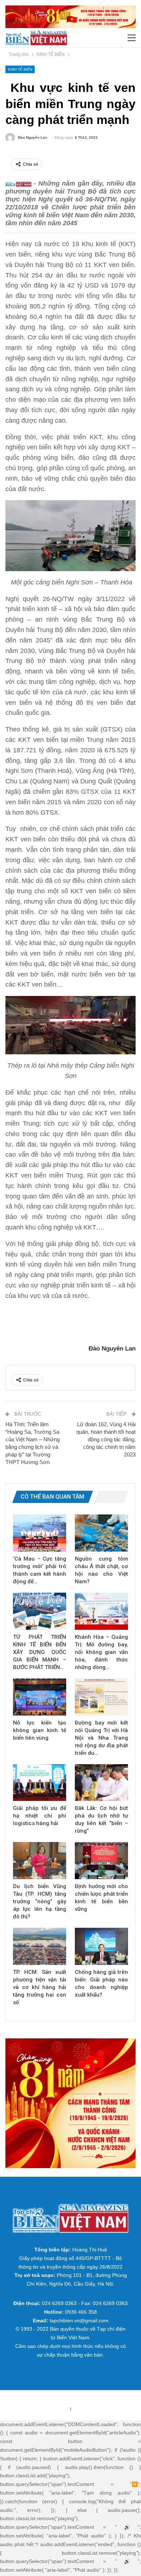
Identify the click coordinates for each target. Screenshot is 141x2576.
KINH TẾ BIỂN (20, 69)
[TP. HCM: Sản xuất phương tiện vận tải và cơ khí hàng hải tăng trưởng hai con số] (40, 1946)
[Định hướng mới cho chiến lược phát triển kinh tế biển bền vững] (101, 1861)
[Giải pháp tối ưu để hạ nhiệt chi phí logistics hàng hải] (40, 1783)
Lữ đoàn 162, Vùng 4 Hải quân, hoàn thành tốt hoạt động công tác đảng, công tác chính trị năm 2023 (106, 1439)
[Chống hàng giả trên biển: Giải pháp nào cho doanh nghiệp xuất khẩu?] (101, 1946)
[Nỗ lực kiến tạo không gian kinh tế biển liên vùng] (40, 1697)
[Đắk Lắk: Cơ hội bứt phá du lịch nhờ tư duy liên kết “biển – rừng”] (101, 1783)
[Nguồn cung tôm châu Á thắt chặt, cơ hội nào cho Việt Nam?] (101, 1533)
